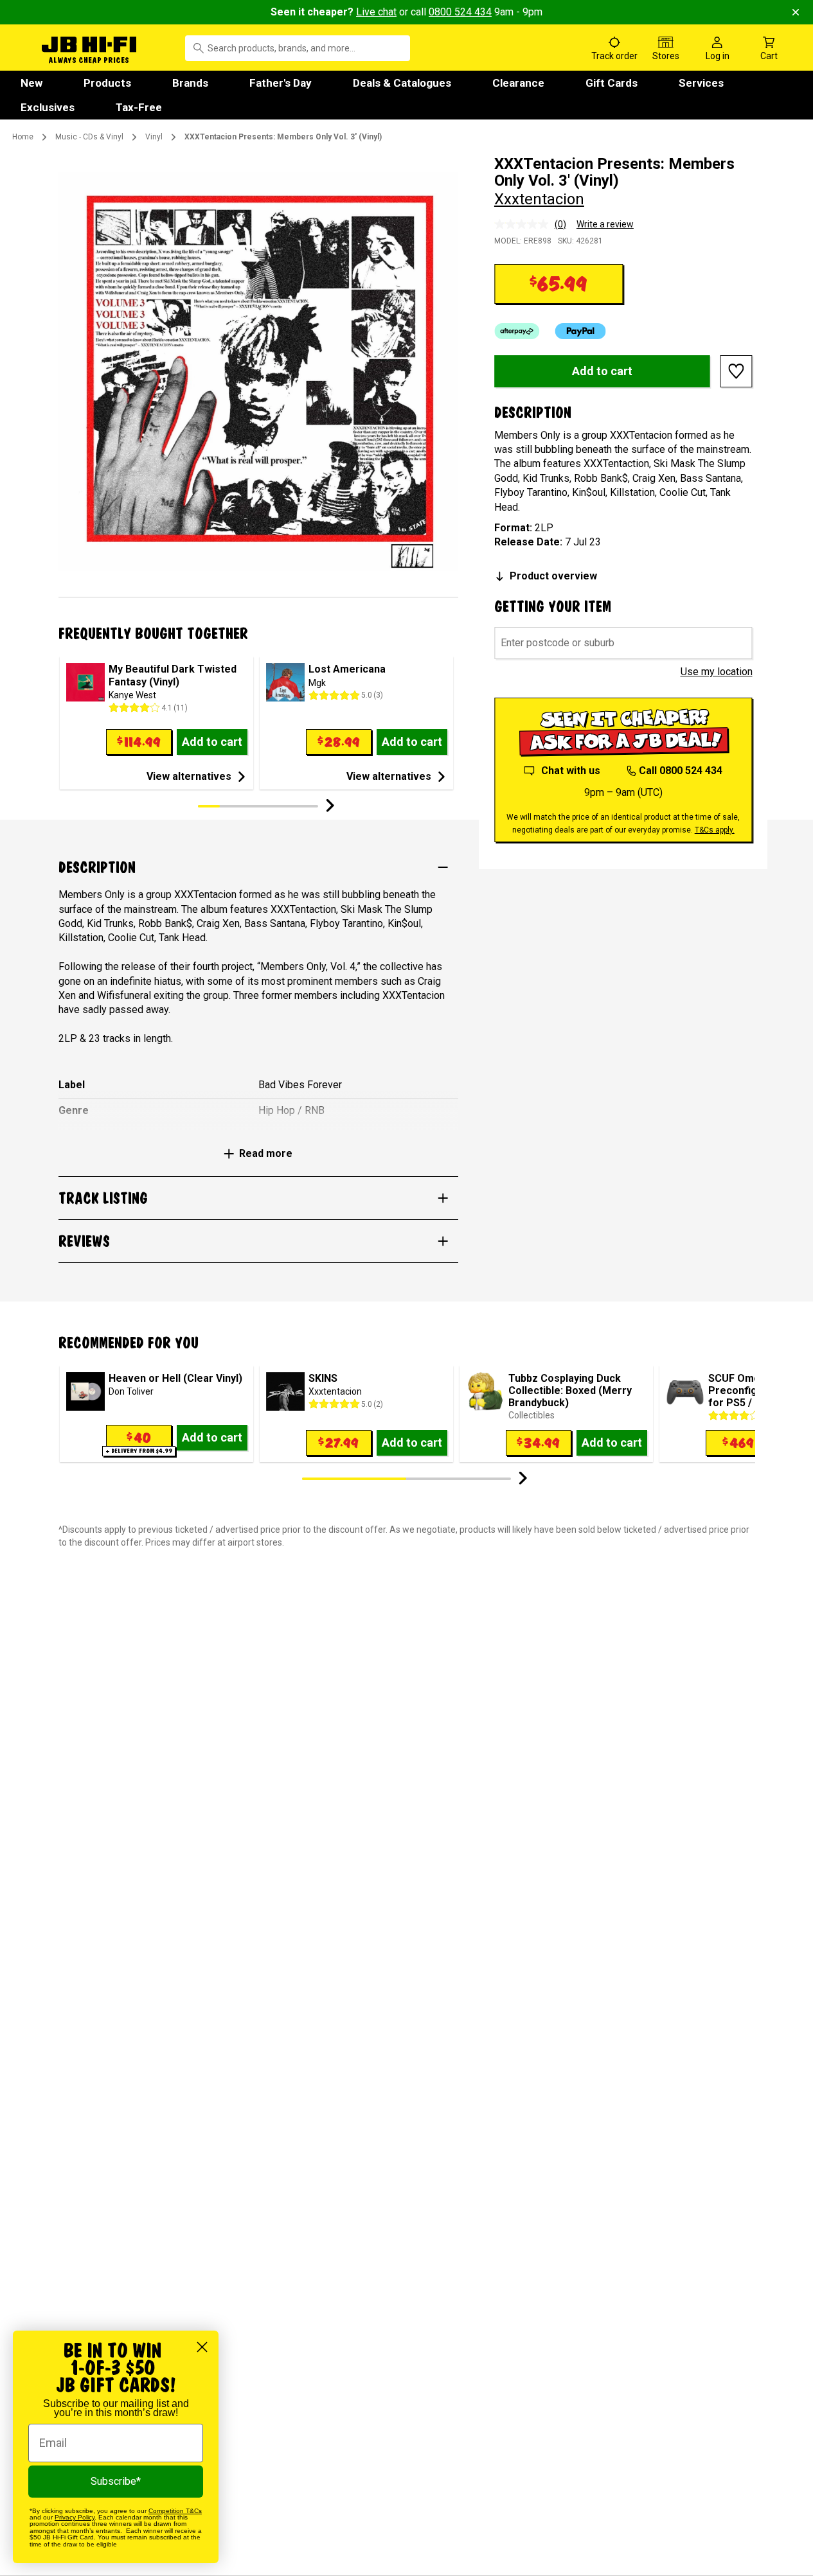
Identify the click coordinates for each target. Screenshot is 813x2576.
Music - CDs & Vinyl (89, 137)
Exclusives (48, 107)
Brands (190, 83)
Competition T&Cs (175, 2511)
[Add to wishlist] (737, 371)
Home (23, 137)
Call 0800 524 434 (681, 771)
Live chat (376, 12)
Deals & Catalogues (402, 83)
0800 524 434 (460, 12)
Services (701, 83)
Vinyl (154, 137)
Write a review (605, 224)
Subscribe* (116, 2481)
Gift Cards (612, 83)
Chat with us (571, 771)
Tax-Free (139, 107)
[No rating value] (524, 224)
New (31, 83)
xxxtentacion (539, 199)
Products (107, 83)
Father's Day (281, 83)
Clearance (518, 83)
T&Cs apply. (715, 830)
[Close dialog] (202, 2347)
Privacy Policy (75, 2517)
